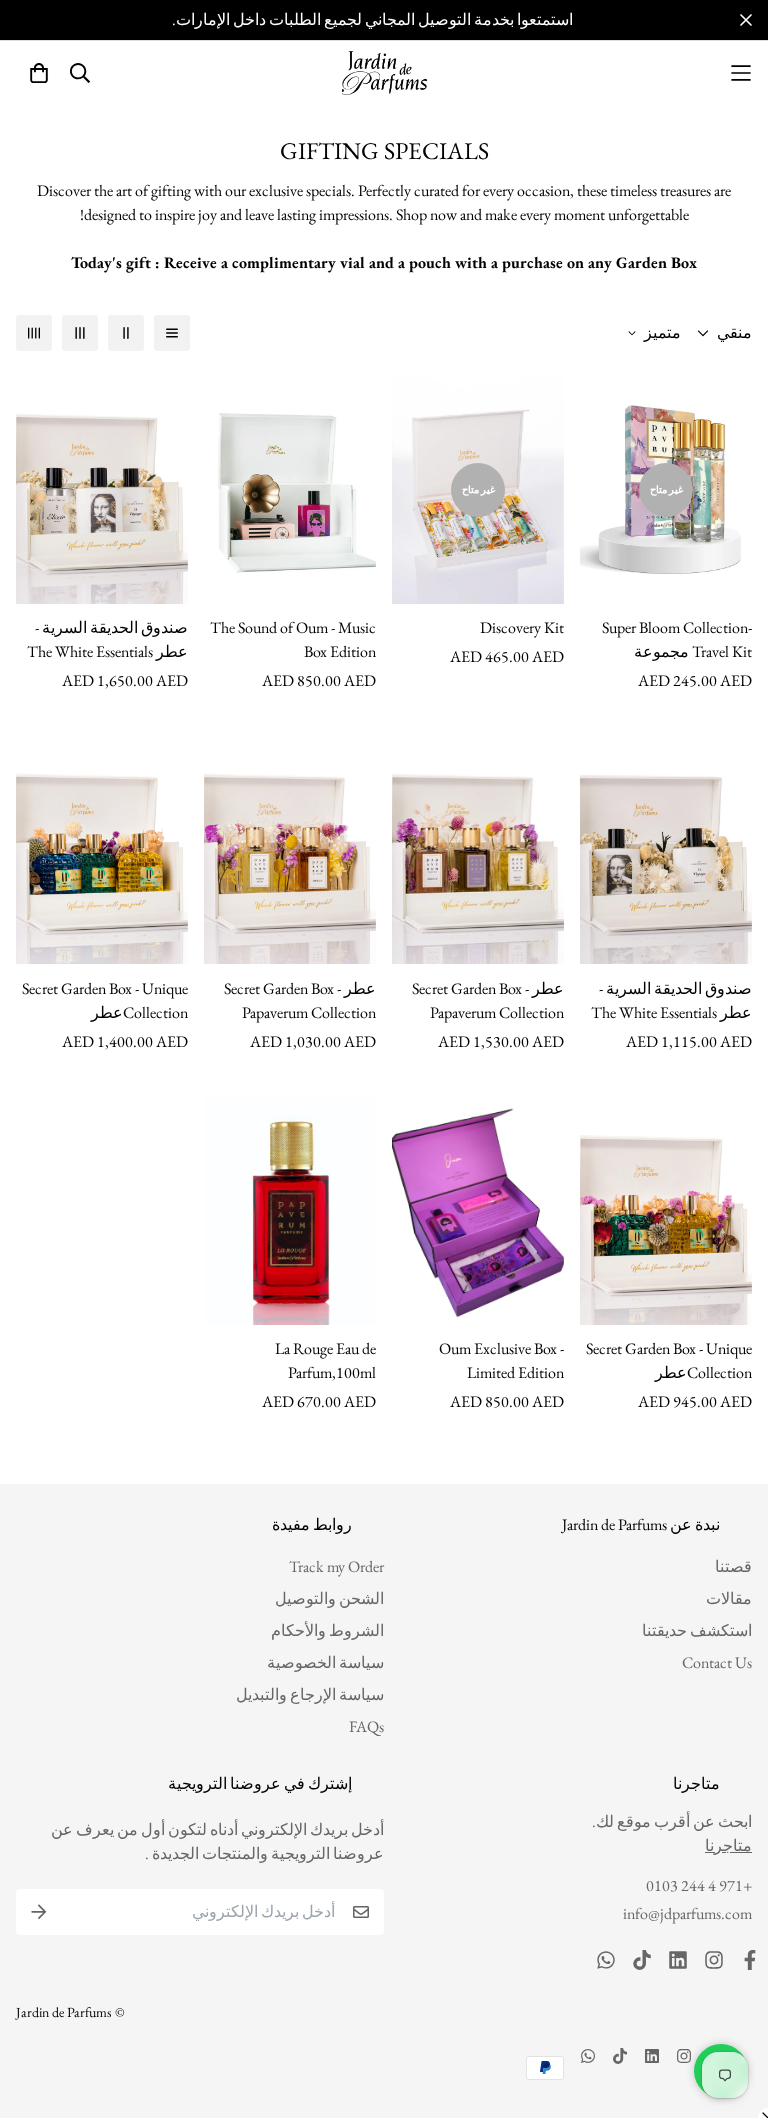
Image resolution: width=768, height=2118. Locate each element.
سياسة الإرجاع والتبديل (310, 1694)
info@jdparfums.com (687, 1913)
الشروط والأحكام (327, 1630)
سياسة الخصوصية (325, 1662)
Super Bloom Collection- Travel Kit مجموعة (677, 639)
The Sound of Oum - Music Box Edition (293, 639)
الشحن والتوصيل (329, 1598)
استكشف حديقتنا (697, 1630)
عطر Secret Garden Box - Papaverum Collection (488, 1000)
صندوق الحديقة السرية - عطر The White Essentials (107, 639)
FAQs (366, 1726)
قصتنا (733, 1566)
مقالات (729, 1598)
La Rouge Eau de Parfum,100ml (325, 1360)
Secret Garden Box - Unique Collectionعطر (105, 1000)
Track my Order (336, 1566)
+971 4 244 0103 (699, 1885)
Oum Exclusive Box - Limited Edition (501, 1360)
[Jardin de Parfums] (384, 73)
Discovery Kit (522, 627)
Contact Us (717, 1662)
